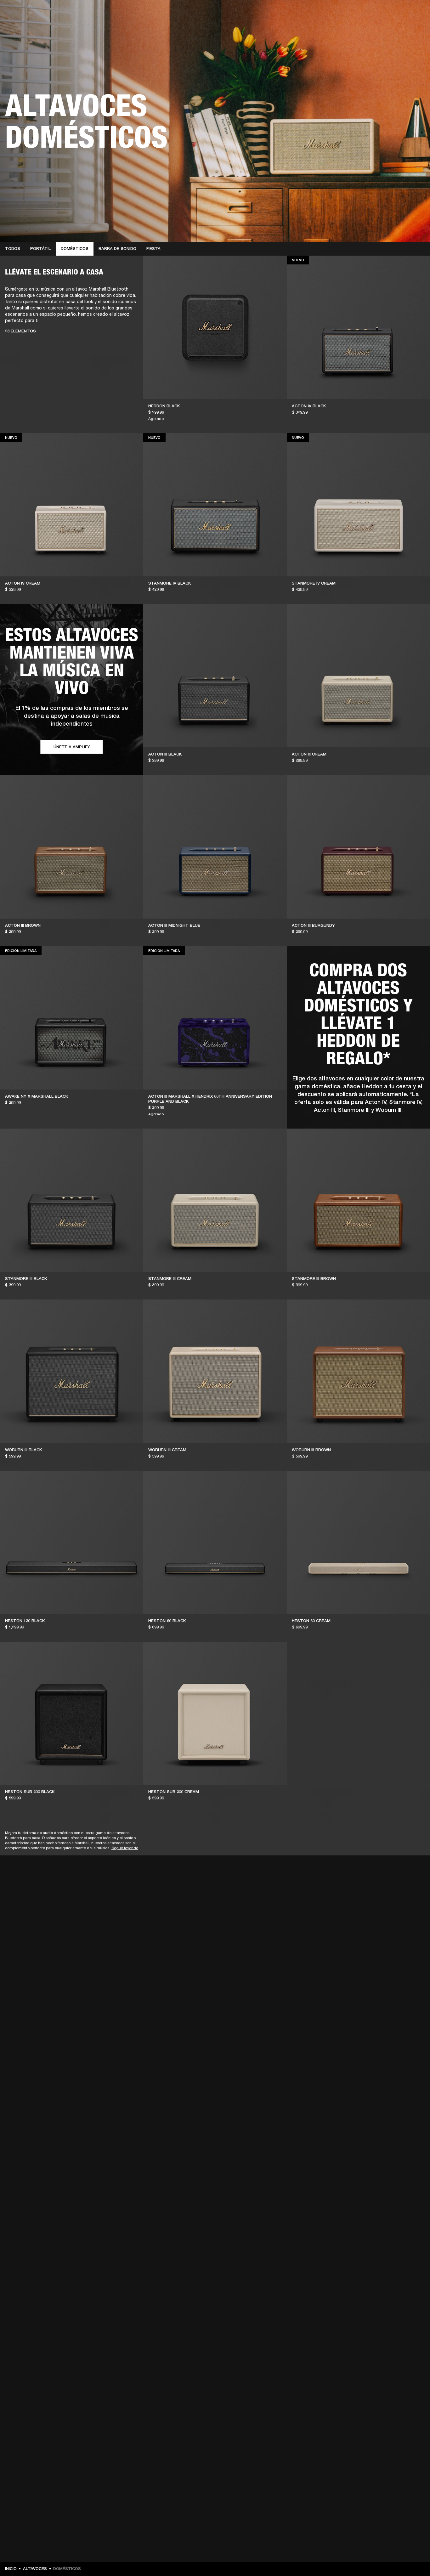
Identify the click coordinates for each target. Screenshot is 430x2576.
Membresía (318, 13)
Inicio (11, 2569)
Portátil (40, 249)
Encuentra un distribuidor (360, 13)
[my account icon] (394, 29)
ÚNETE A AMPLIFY (72, 747)
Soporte (366, 29)
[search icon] (384, 29)
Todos (13, 249)
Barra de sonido (117, 249)
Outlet (399, 13)
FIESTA (153, 249)
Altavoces (35, 2569)
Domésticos (75, 249)
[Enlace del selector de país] (414, 13)
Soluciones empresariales (278, 13)
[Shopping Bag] (404, 29)
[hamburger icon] (414, 29)
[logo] (25, 25)
